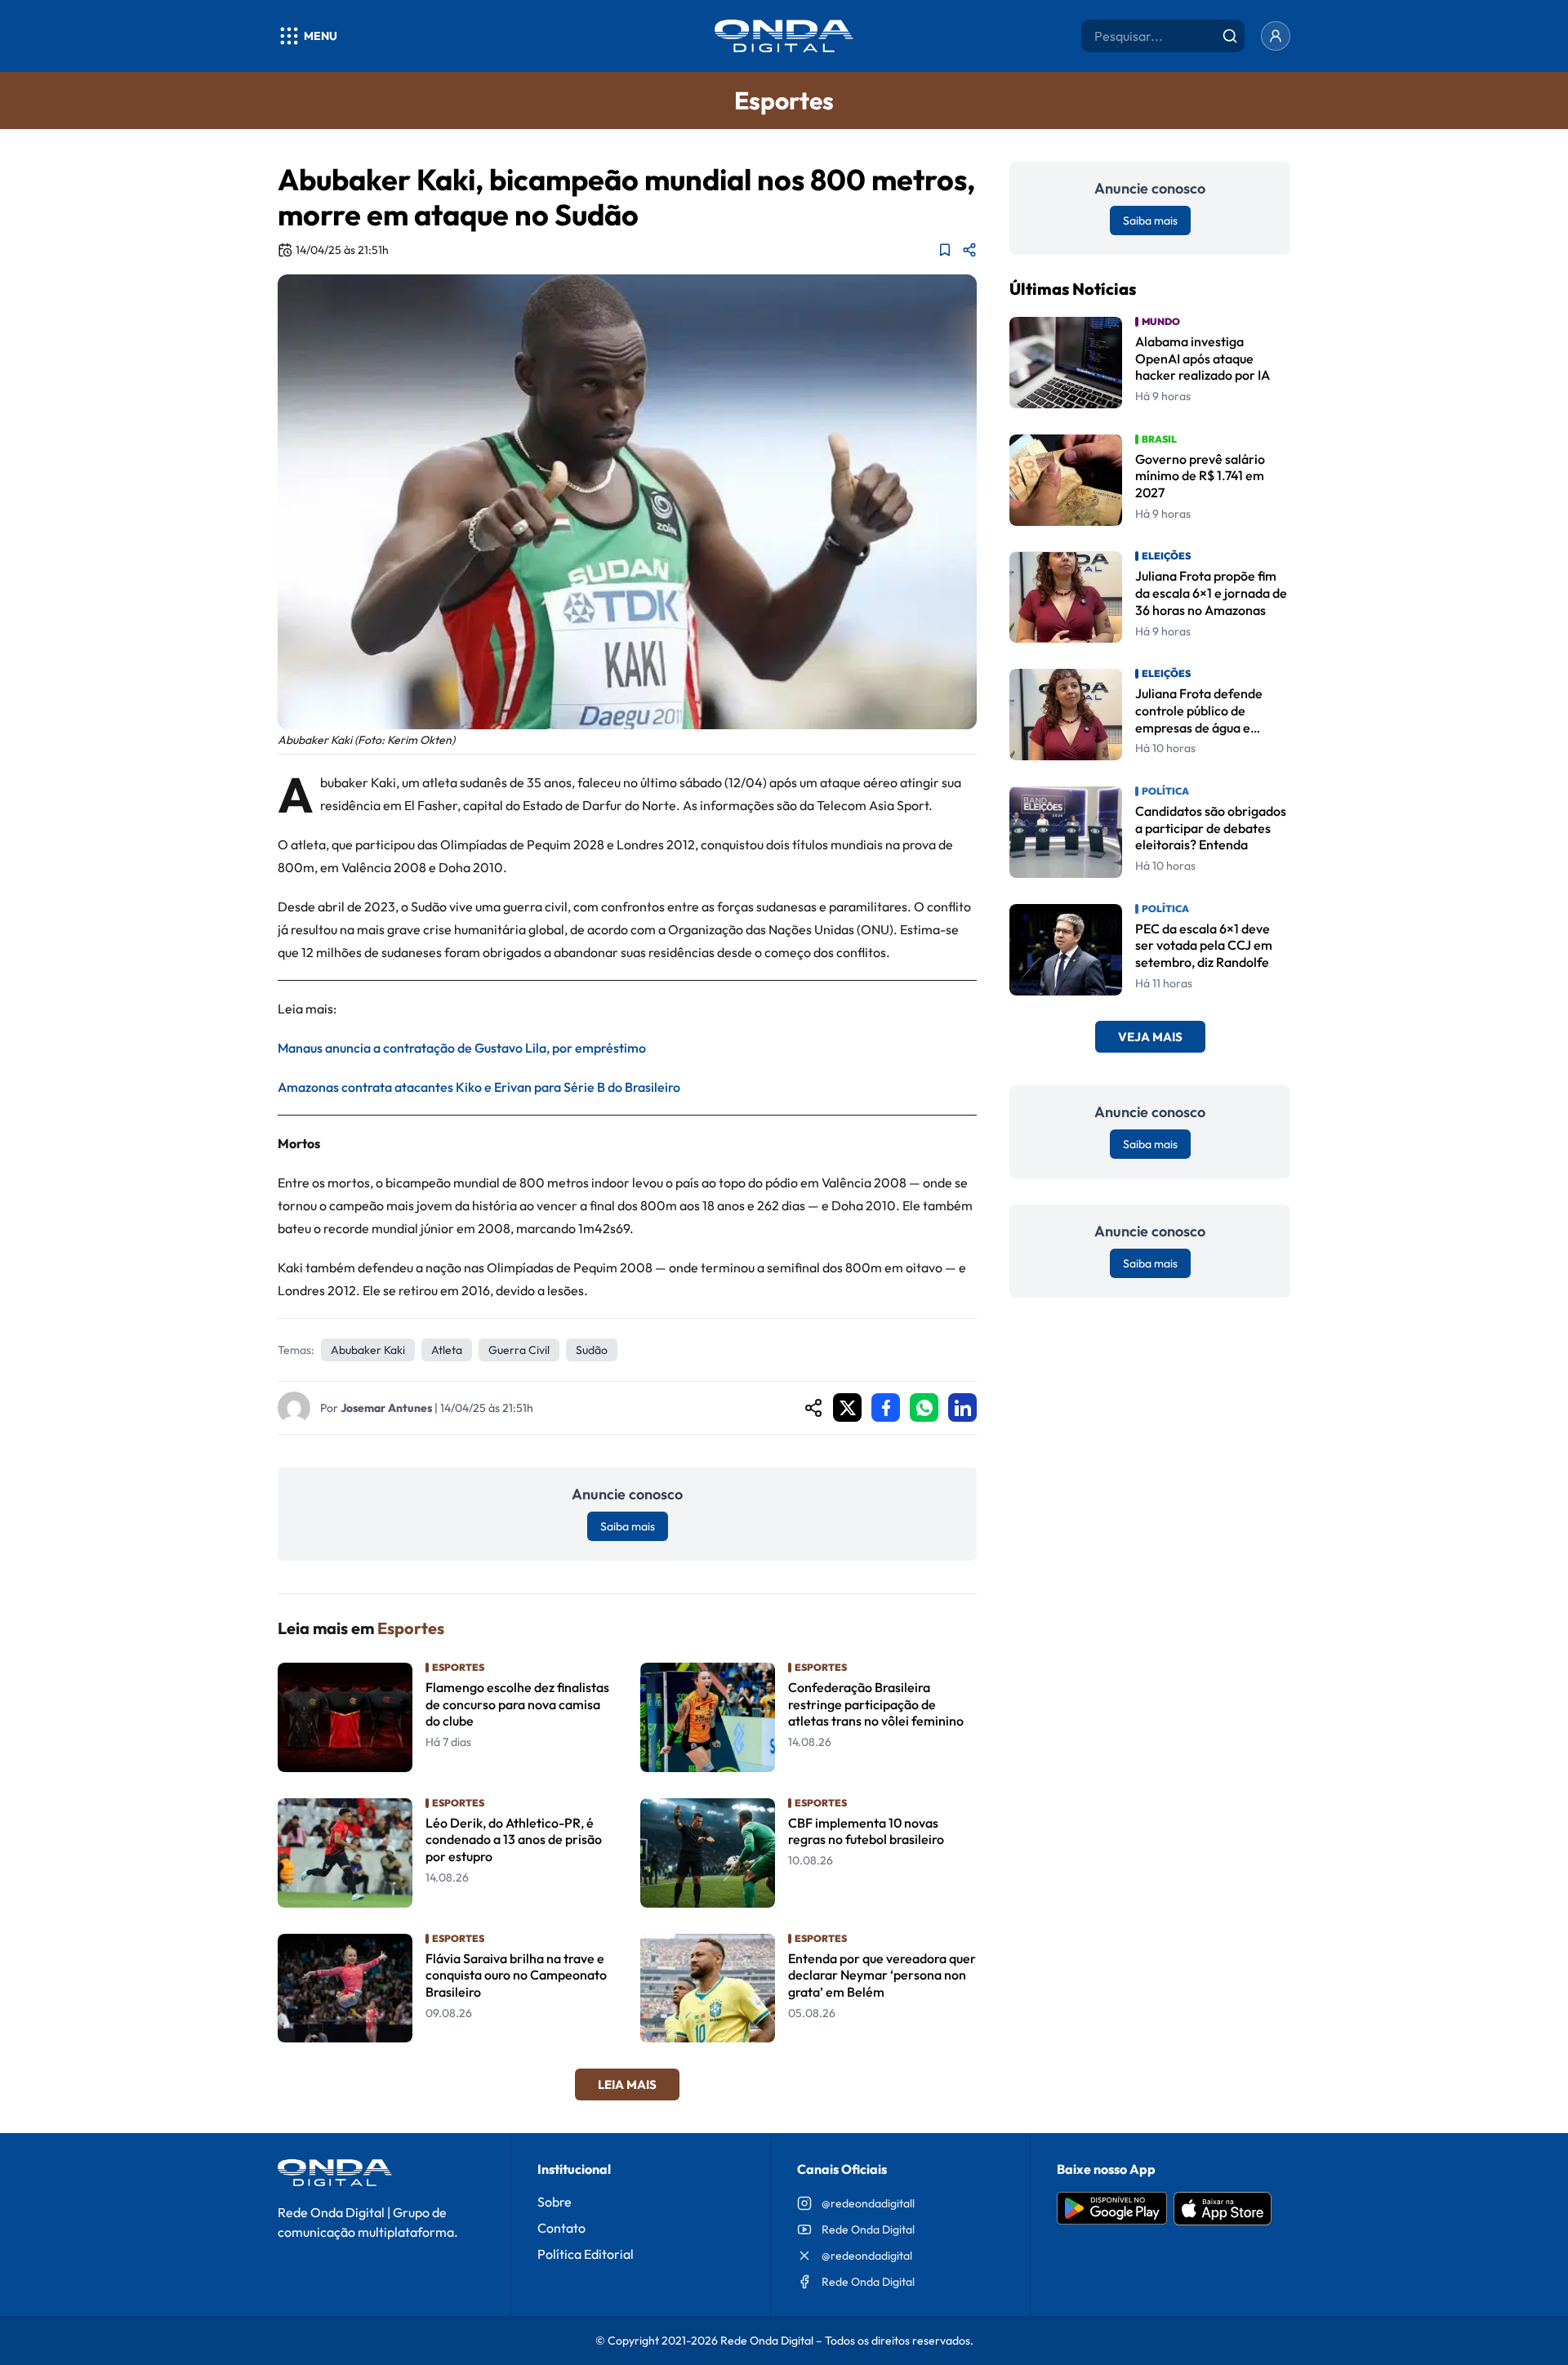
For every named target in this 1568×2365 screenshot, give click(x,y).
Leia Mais (627, 2084)
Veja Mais (1150, 1038)
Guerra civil (519, 1350)
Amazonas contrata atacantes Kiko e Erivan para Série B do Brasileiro (479, 1087)
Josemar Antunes (386, 1408)
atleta (447, 1350)
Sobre (555, 2202)
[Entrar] (1276, 36)
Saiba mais (628, 1526)
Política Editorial (586, 2254)
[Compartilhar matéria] (969, 250)
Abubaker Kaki (368, 1350)
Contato (561, 2228)
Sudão (592, 1350)
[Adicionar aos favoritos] (945, 250)
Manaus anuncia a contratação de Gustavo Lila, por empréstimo (462, 1048)
